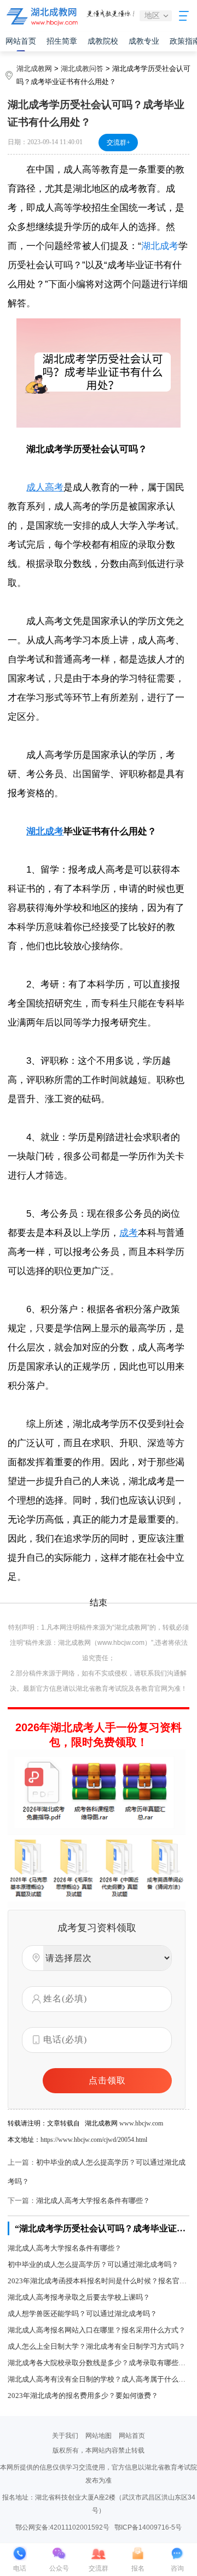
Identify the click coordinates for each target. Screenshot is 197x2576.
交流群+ (118, 143)
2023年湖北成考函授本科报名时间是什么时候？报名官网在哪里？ (98, 2281)
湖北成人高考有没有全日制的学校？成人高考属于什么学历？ (98, 2379)
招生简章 (62, 41)
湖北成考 (160, 246)
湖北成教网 (34, 69)
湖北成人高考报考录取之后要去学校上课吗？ (79, 2297)
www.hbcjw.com (141, 2123)
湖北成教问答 (82, 69)
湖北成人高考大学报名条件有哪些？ (93, 2201)
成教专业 (144, 41)
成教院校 (103, 41)
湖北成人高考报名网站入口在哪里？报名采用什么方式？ (97, 2330)
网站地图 (99, 2436)
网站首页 (21, 41)
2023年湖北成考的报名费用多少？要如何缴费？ (83, 2396)
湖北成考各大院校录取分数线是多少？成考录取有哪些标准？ (98, 2363)
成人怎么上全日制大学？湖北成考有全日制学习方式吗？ (97, 2346)
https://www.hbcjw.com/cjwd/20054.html (94, 2140)
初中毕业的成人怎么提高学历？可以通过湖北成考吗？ (93, 2264)
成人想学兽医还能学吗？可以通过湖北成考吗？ (82, 2314)
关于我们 (65, 2436)
